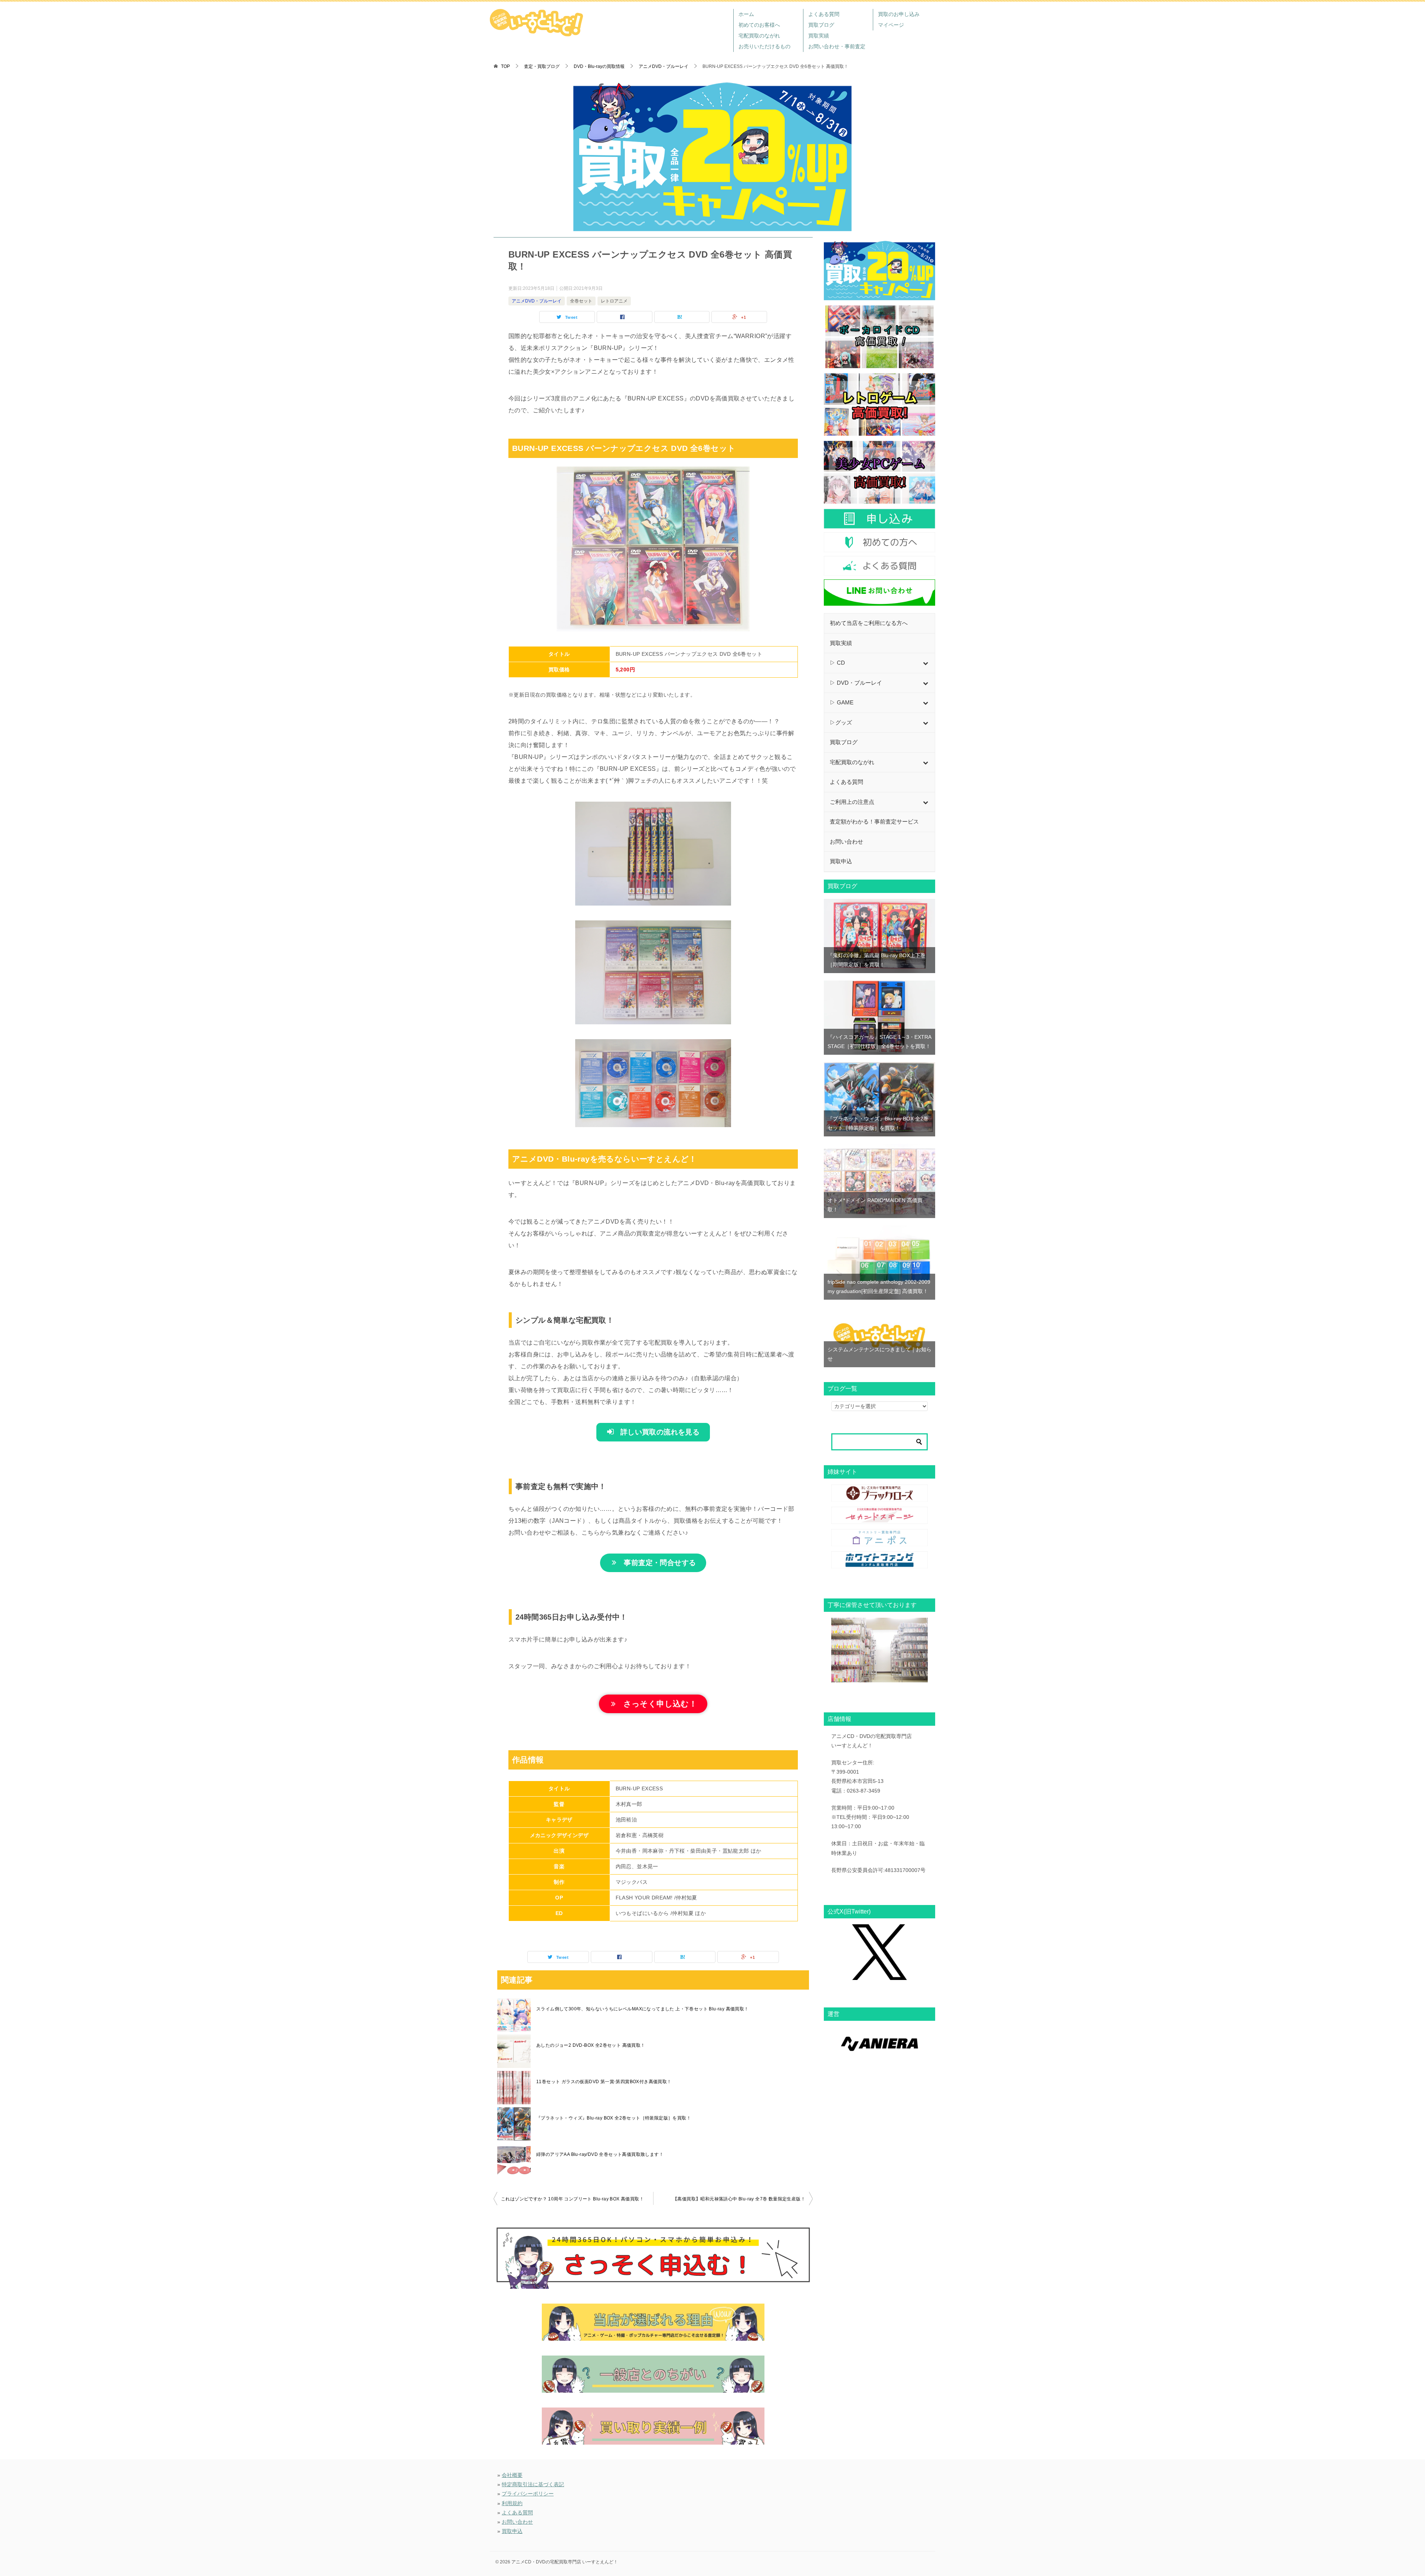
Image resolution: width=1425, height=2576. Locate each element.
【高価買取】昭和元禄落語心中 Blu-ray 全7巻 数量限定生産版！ (739, 2199)
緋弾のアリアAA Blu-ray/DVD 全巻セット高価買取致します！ (600, 2154)
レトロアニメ (614, 301)
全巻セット (581, 301)
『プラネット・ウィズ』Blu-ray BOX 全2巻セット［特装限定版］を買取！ (614, 2118)
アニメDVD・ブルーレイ (537, 301)
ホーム (746, 14)
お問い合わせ (517, 2522)
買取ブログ (821, 25)
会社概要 (512, 2475)
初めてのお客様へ (759, 25)
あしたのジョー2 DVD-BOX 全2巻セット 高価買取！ (591, 2045)
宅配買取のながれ (759, 36)
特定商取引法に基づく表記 (533, 2484)
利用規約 (512, 2503)
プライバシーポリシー (528, 2494)
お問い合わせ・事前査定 (837, 46)
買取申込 (512, 2531)
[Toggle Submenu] (926, 663)
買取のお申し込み (899, 14)
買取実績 (819, 36)
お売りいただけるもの (764, 46)
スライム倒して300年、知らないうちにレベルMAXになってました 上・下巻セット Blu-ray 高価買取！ (643, 2009)
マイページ (891, 25)
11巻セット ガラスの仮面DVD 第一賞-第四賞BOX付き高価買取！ (604, 2082)
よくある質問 (824, 14)
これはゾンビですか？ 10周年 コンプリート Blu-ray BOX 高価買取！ (572, 2199)
